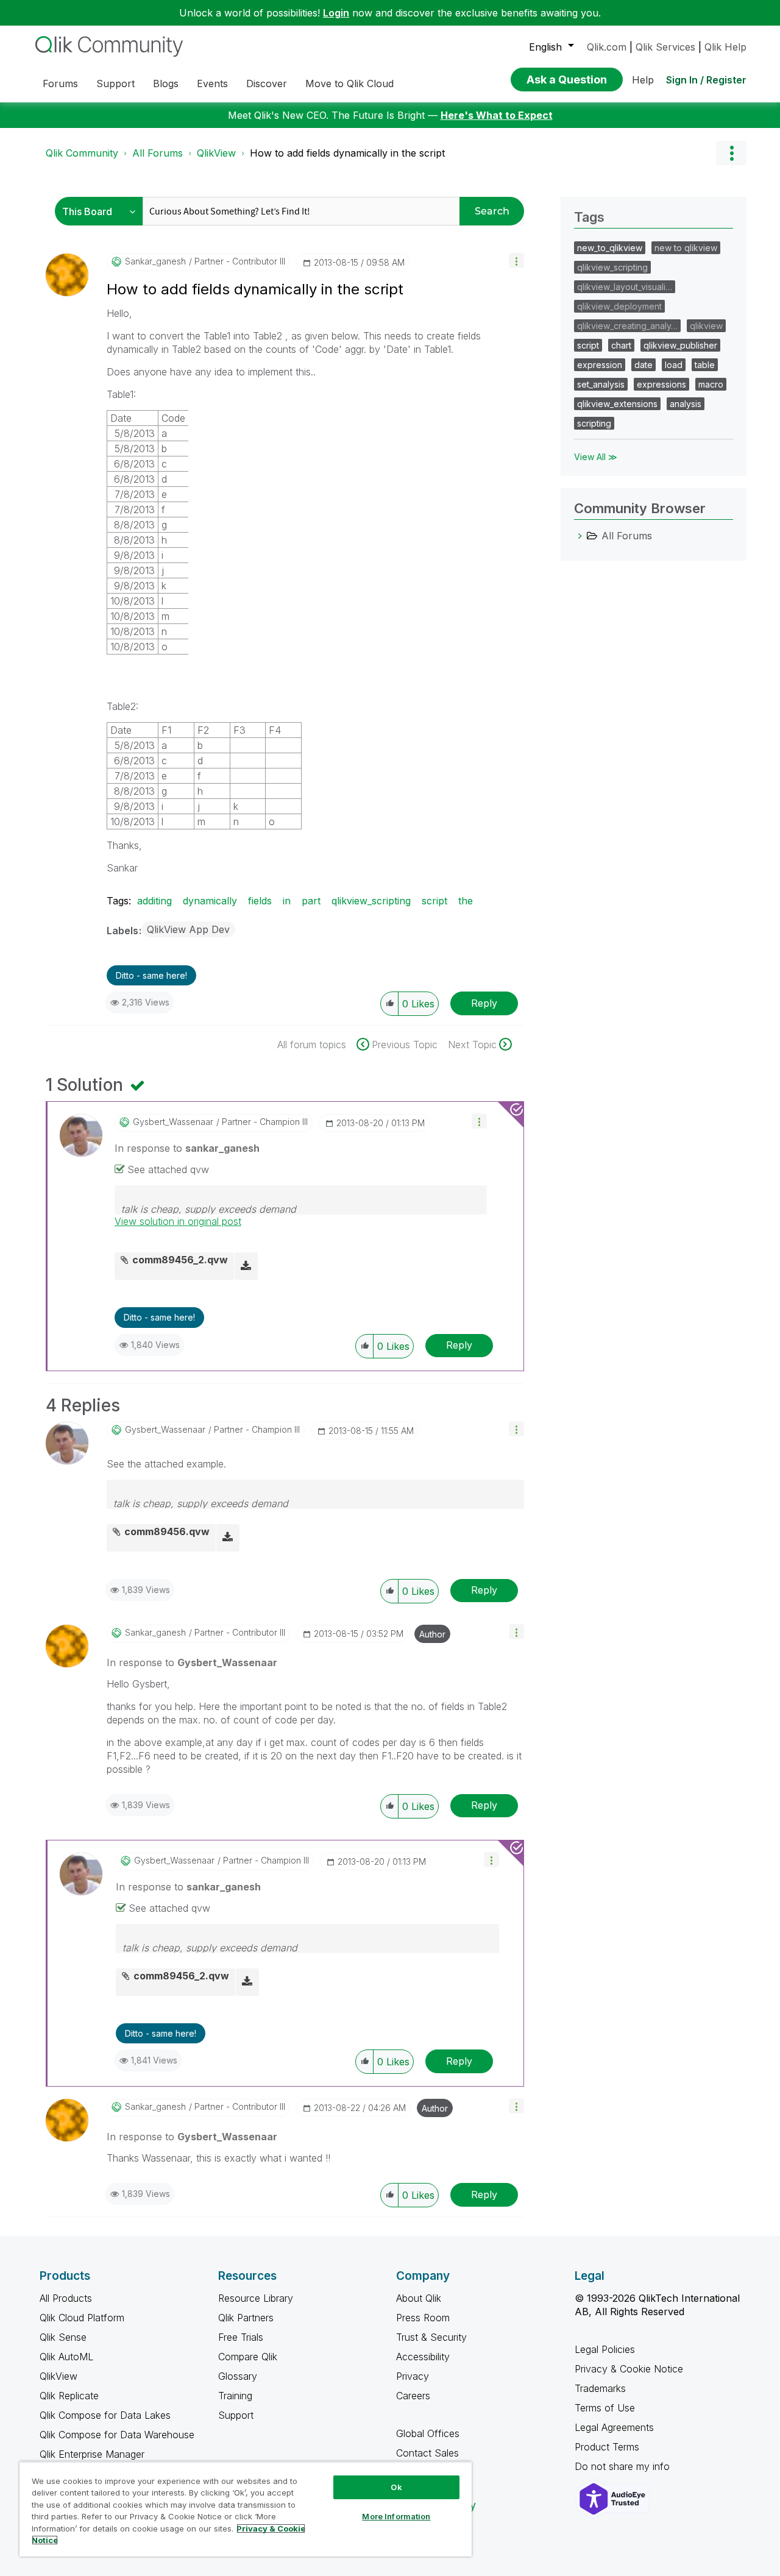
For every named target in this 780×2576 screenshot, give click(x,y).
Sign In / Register (706, 80)
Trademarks (600, 2388)
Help (643, 80)
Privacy (413, 2376)
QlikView (216, 153)
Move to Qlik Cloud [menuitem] (349, 83)
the (466, 901)
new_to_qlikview (610, 248)
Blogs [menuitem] (166, 83)
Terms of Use (605, 2408)
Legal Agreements (614, 2427)
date (643, 365)
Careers (413, 2396)
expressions (661, 384)
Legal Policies (605, 2349)
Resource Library (256, 2298)
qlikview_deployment (619, 306)
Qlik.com (607, 47)
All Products (66, 2298)
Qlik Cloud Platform (82, 2318)
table (705, 365)
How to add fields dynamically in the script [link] (347, 153)
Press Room (423, 2318)
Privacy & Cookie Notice (629, 2369)
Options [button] (731, 153)
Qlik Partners (246, 2318)
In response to (187, 1148)
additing (154, 901)
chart (621, 345)
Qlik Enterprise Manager (92, 2454)
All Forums (158, 153)
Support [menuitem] (115, 83)
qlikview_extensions (617, 404)
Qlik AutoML (66, 2357)
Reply (484, 1003)
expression (600, 365)
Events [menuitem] (212, 83)
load (674, 365)
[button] (516, 261)
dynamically (210, 901)
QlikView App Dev (188, 929)
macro (711, 384)
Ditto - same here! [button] (151, 975)
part (311, 901)
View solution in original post (178, 1221)
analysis (686, 404)
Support (236, 2415)
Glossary (238, 2376)
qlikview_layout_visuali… (625, 287)
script (434, 901)
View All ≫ (596, 457)
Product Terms (607, 2447)
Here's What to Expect (497, 115)
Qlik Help (725, 47)
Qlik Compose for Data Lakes (105, 2415)
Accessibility (423, 2357)
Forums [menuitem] (60, 83)
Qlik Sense (63, 2337)
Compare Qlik (248, 2357)
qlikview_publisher (680, 345)
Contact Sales (427, 2453)
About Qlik (419, 2298)
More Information (396, 2516)
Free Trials (241, 2337)
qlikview (706, 326)
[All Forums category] (580, 536)
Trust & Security (431, 2337)
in (287, 901)
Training (235, 2396)
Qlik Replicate (69, 2396)
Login (336, 13)
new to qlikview (686, 248)
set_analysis (601, 384)
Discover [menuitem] (267, 83)
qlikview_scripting (371, 901)
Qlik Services (665, 47)
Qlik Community (82, 153)
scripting (594, 423)
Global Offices (428, 2433)
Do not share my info (624, 2466)
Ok (396, 2487)
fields (260, 901)
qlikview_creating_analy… (627, 326)
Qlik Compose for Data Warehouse (117, 2435)
